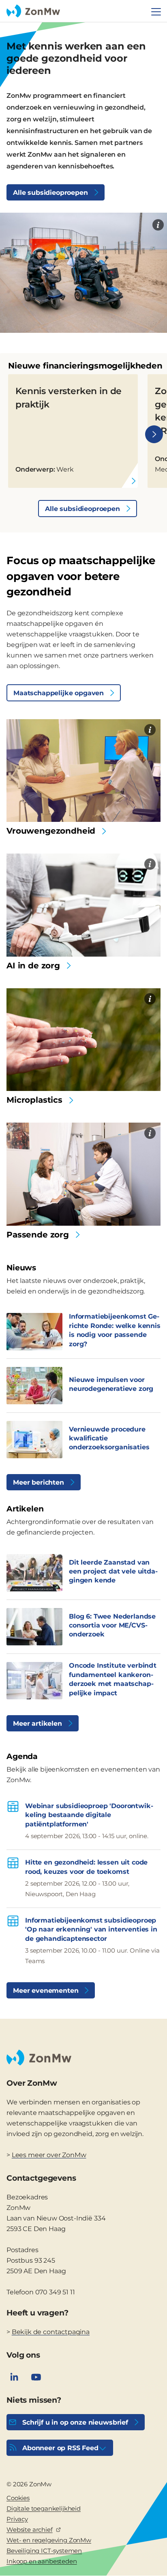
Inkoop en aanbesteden (42, 2561)
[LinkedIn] (14, 2377)
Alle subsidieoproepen (50, 193)
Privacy (17, 2519)
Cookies (18, 2498)
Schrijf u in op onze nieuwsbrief (75, 2422)
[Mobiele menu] (156, 12)
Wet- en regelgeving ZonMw (49, 2540)
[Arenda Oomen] (158, 225)
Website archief (30, 2530)
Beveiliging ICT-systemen (44, 2551)
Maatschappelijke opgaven (59, 693)
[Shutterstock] (150, 864)
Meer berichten (39, 1482)
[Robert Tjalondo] (150, 999)
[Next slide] (154, 434)
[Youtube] (36, 2377)
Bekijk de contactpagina (51, 2332)
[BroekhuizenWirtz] (150, 730)
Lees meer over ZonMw (49, 2155)
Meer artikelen (37, 1723)
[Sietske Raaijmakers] (150, 1133)
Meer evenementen (46, 1991)
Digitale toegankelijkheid (44, 2508)
